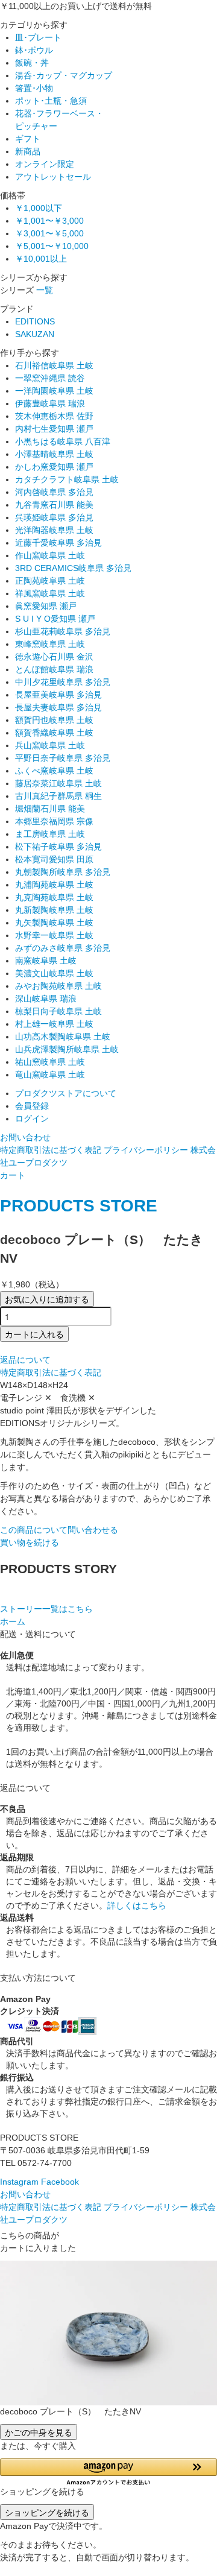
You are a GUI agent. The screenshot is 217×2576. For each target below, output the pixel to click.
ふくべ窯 (54, 771)
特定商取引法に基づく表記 (51, 1150)
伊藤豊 (50, 403)
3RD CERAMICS (73, 568)
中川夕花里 (63, 682)
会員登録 (32, 1106)
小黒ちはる (63, 441)
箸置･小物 (34, 88)
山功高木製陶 (63, 1037)
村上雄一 (54, 1024)
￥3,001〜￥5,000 (49, 233)
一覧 (45, 290)
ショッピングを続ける (47, 2512)
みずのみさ (63, 948)
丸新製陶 (54, 910)
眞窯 (46, 606)
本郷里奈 (54, 821)
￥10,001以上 (41, 259)
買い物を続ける (30, 1542)
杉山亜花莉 (63, 631)
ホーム (13, 1621)
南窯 (46, 961)
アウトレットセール (53, 177)
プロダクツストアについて (66, 1093)
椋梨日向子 (58, 1011)
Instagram (19, 2182)
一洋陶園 (54, 391)
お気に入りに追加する (47, 1299)
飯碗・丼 (32, 63)
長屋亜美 (58, 695)
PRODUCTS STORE (79, 1206)
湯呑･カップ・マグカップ (64, 75)
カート (13, 1175)
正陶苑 (50, 581)
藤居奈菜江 (58, 783)
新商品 (28, 151)
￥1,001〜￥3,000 (49, 221)
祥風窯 (50, 593)
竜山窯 (50, 1075)
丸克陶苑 (54, 897)
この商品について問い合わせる (59, 1530)
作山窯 (50, 555)
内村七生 (54, 429)
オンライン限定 (45, 164)
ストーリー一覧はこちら (46, 1609)
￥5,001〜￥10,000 (52, 246)
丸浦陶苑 (54, 885)
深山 (46, 999)
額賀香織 (54, 733)
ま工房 (50, 834)
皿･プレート (38, 37)
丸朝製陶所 (63, 872)
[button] (108, 2472)
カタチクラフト (67, 479)
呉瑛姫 (54, 517)
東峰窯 (50, 644)
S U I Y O (55, 619)
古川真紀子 (58, 796)
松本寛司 (54, 859)
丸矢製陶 (54, 923)
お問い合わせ (25, 1137)
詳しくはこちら (137, 1905)
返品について (25, 1360)
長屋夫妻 (58, 707)
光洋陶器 (54, 530)
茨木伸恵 (54, 416)
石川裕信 (54, 365)
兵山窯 (50, 745)
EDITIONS (35, 321)
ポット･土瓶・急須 (51, 101)
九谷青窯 (54, 505)
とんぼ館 (54, 669)
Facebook (60, 2182)
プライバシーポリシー (146, 1150)
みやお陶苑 (58, 986)
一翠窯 (50, 378)
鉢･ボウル (34, 50)
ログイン (32, 1119)
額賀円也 (54, 720)
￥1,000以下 (39, 208)
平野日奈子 (63, 758)
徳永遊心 (54, 657)
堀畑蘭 (50, 809)
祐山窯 (50, 1062)
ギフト (28, 139)
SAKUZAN (35, 334)
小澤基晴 (54, 454)
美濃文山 (54, 973)
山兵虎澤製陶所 (67, 1049)
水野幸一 (54, 935)
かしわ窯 (54, 467)
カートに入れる (34, 1334)
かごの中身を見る (39, 2432)
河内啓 (54, 492)
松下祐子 (58, 847)
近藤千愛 (58, 543)
